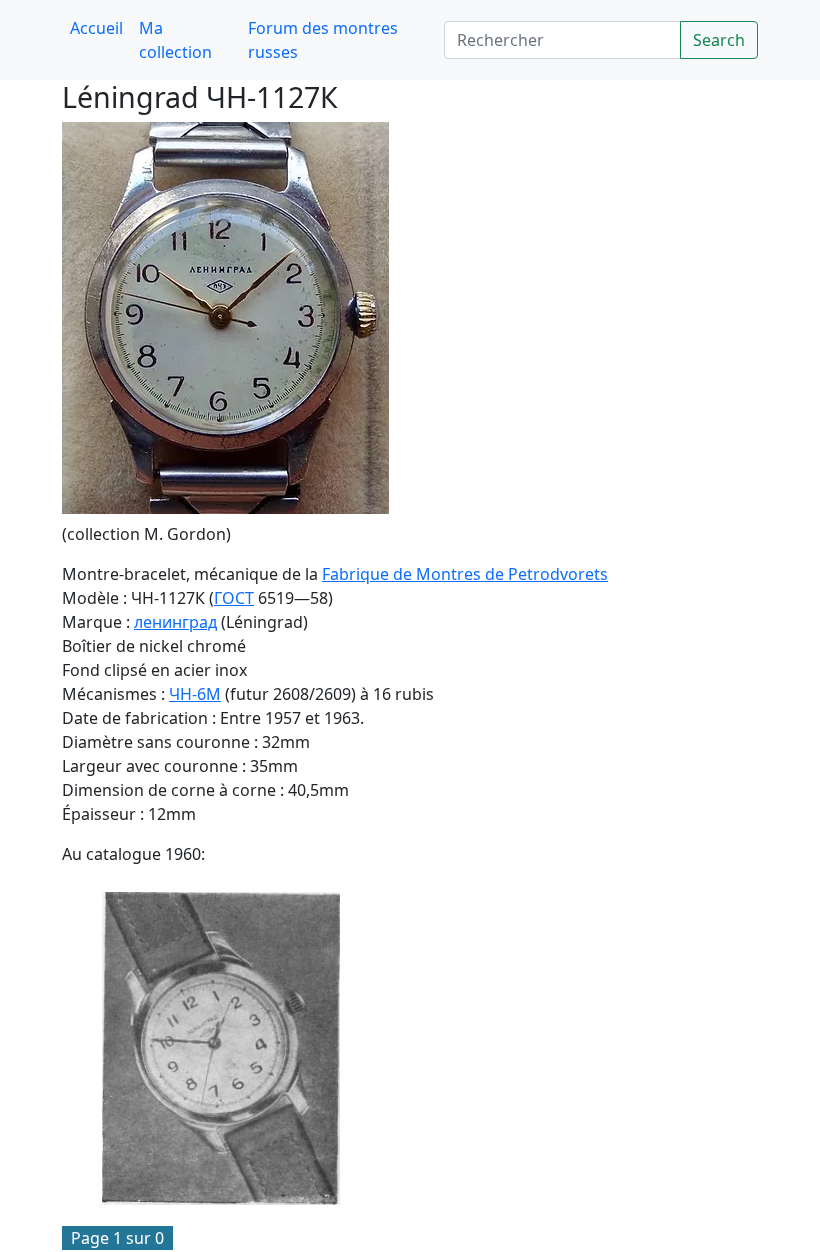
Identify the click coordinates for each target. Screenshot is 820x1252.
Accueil (96, 28)
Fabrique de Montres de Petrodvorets (465, 574)
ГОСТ (234, 598)
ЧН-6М (195, 694)
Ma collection (175, 40)
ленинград (175, 622)
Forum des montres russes (323, 40)
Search (719, 40)
